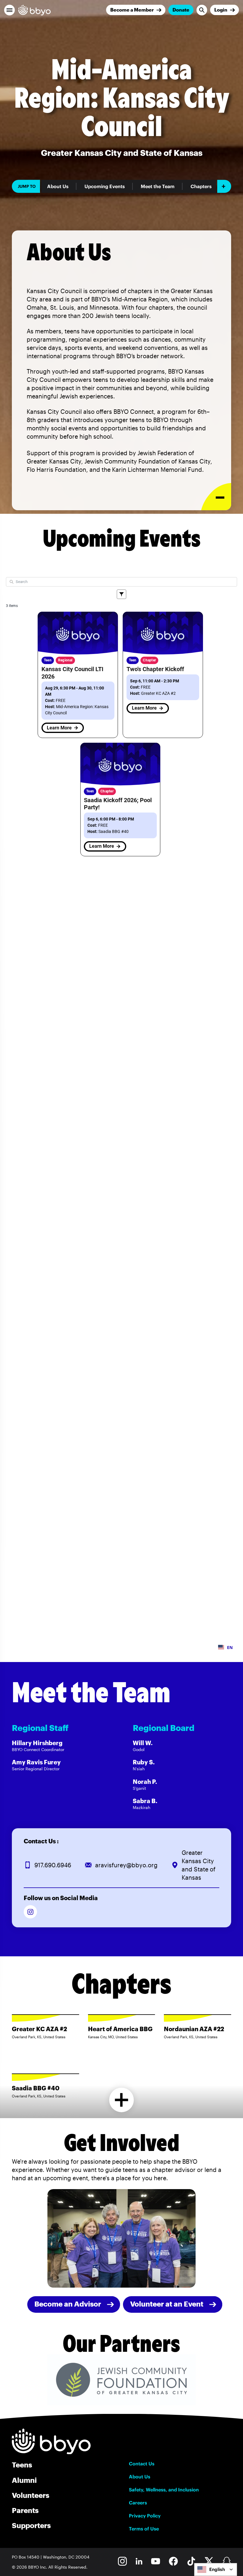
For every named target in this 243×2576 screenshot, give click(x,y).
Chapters (201, 186)
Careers (138, 2503)
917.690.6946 (53, 1865)
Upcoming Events (105, 186)
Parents (25, 2510)
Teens (22, 2465)
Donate (181, 10)
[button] (9, 10)
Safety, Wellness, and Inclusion (164, 2490)
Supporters (31, 2525)
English (217, 2569)
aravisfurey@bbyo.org (126, 1865)
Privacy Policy (145, 2516)
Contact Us (142, 2464)
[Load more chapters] (122, 2100)
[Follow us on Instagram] (30, 1912)
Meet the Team (158, 186)
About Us (58, 186)
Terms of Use (144, 2529)
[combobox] (216, 2569)
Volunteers (31, 2495)
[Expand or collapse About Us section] (216, 497)
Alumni (24, 2480)
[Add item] (224, 186)
